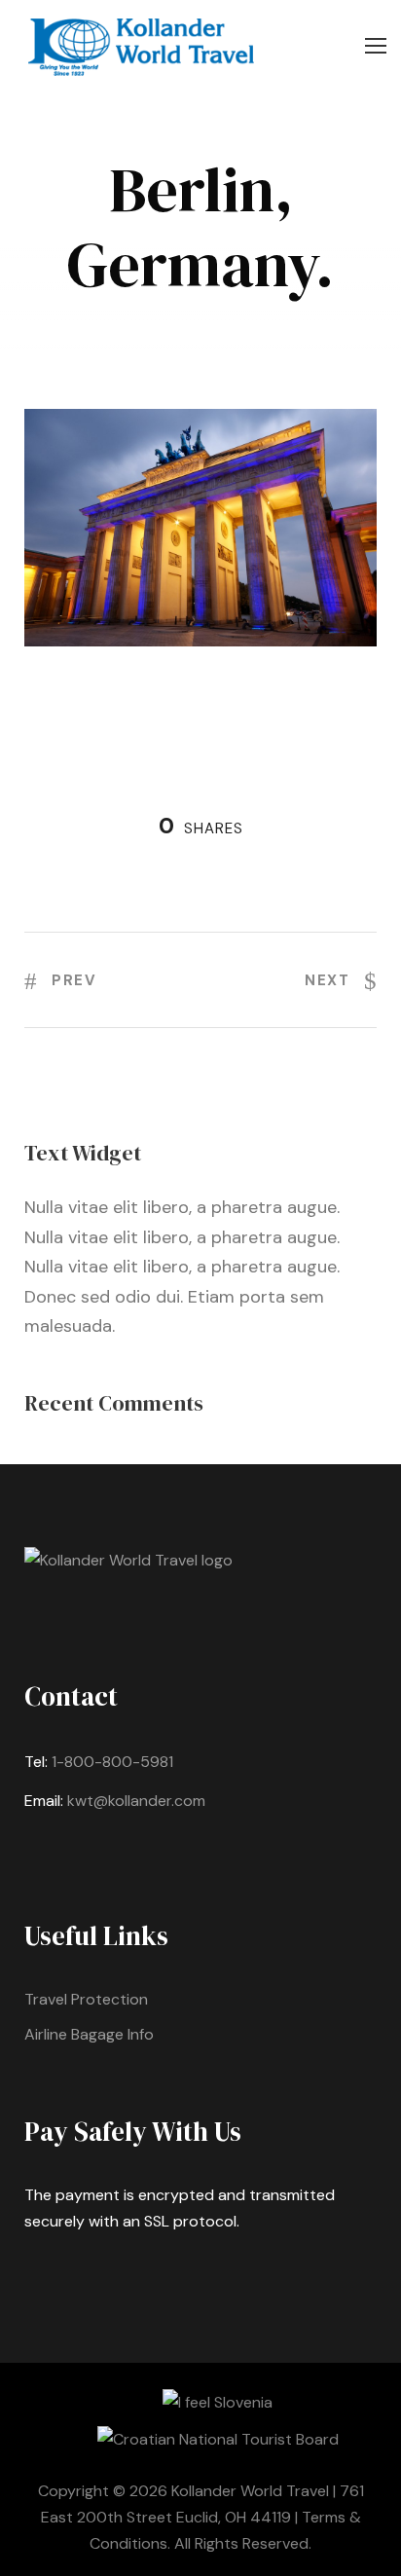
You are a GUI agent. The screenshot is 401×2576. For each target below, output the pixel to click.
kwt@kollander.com (136, 1801)
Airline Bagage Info (89, 2034)
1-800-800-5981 (112, 1762)
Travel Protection (86, 1999)
